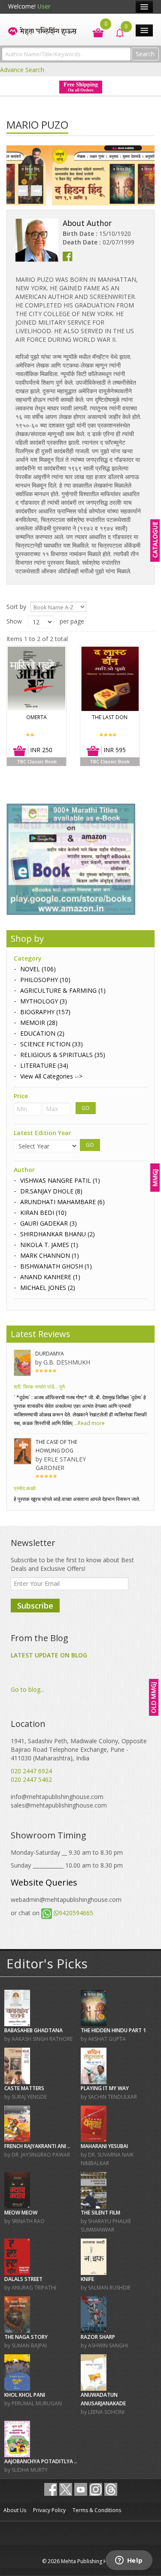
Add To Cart (20, 751)
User (44, 6)
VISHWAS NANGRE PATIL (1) (60, 1180)
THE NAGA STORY (26, 2337)
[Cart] (94, 32)
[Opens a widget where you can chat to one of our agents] (129, 2561)
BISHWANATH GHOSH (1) (56, 1266)
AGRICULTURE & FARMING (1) (63, 990)
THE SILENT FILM (100, 2213)
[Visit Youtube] (81, 2489)
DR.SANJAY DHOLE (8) (51, 1191)
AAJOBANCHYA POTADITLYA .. (41, 2461)
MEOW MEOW (21, 2213)
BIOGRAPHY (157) (45, 1012)
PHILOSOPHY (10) (45, 980)
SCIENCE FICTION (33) (52, 1044)
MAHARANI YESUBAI (104, 2146)
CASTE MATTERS (24, 2088)
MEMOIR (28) (39, 1023)
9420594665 (76, 1913)
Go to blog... (27, 1689)
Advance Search (22, 70)
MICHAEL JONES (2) (48, 1288)
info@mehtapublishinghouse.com (57, 1797)
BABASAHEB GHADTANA (33, 2030)
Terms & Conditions (97, 2510)
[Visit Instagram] (96, 2489)
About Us (15, 2510)
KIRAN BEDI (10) (43, 1213)
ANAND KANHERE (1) (50, 1277)
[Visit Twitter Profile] (66, 2489)
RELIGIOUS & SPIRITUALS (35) (63, 1055)
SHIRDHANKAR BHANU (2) (58, 1234)
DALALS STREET (23, 2279)
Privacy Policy (49, 2510)
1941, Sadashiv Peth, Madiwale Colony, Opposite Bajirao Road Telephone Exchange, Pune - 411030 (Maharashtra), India (79, 1749)
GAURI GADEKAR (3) (49, 1223)
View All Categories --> (51, 1076)
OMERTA (36, 717)
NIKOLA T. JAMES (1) (49, 1245)
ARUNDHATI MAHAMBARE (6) (62, 1202)
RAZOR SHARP (98, 2337)
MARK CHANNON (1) (50, 1255)
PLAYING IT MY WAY (105, 2088)
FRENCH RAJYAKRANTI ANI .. (37, 2146)
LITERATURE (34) (44, 1065)
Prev (22, 191)
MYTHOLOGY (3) (44, 1001)
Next (36, 191)
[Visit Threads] (111, 2489)
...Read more (89, 1423)
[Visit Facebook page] (51, 2489)
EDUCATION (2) (42, 1033)
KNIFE (87, 2279)
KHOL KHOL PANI (25, 2395)
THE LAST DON (110, 717)
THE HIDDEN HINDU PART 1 (113, 2030)
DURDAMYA (50, 1354)
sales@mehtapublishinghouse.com (59, 1805)
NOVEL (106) (38, 969)
